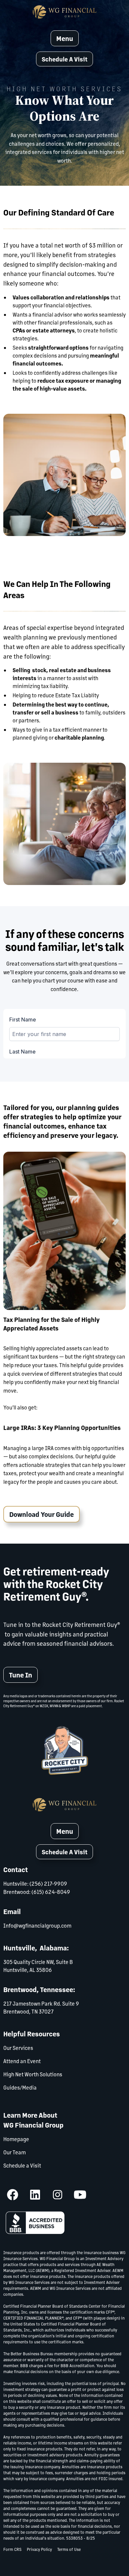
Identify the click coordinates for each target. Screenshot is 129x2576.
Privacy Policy (39, 2549)
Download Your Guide (42, 1514)
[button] (64, 59)
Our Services (18, 2048)
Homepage (16, 2139)
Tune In (21, 1675)
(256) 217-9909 (48, 1884)
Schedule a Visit (22, 2165)
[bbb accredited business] (35, 2223)
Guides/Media (20, 2087)
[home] (64, 12)
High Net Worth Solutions (33, 2074)
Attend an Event (22, 2061)
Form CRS (12, 2549)
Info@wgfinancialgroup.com (37, 1925)
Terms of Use (69, 2549)
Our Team (15, 2152)
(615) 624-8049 (51, 1892)
